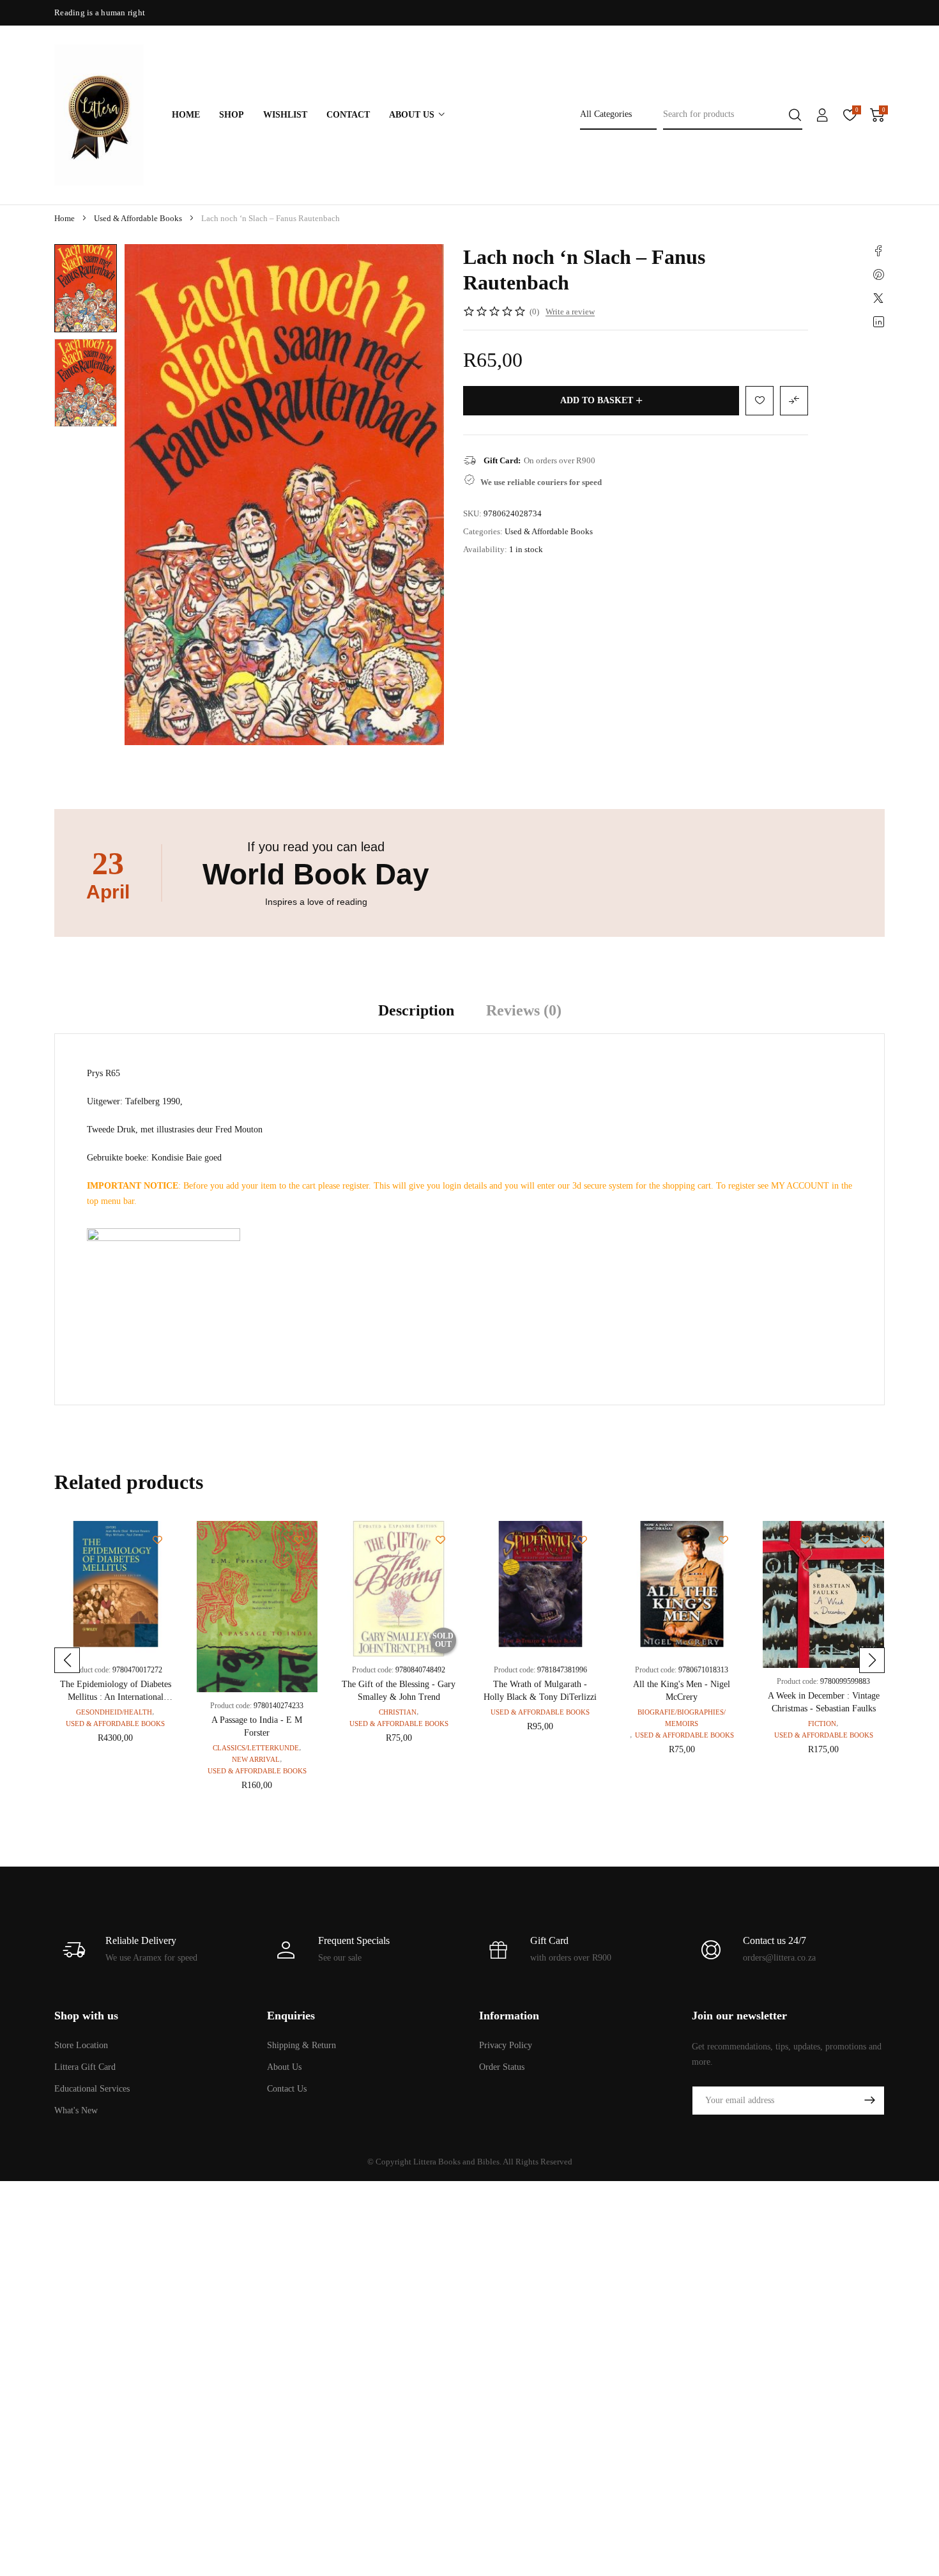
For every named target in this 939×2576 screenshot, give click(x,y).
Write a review (570, 312)
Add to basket (597, 400)
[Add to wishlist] (73, 263)
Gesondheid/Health (114, 1712)
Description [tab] (416, 1010)
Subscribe (869, 2101)
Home (65, 218)
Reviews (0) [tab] (524, 1010)
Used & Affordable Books (138, 218)
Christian (398, 1712)
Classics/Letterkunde (256, 1748)
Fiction (822, 1724)
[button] (67, 1660)
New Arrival (256, 1759)
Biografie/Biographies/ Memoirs (682, 1718)
